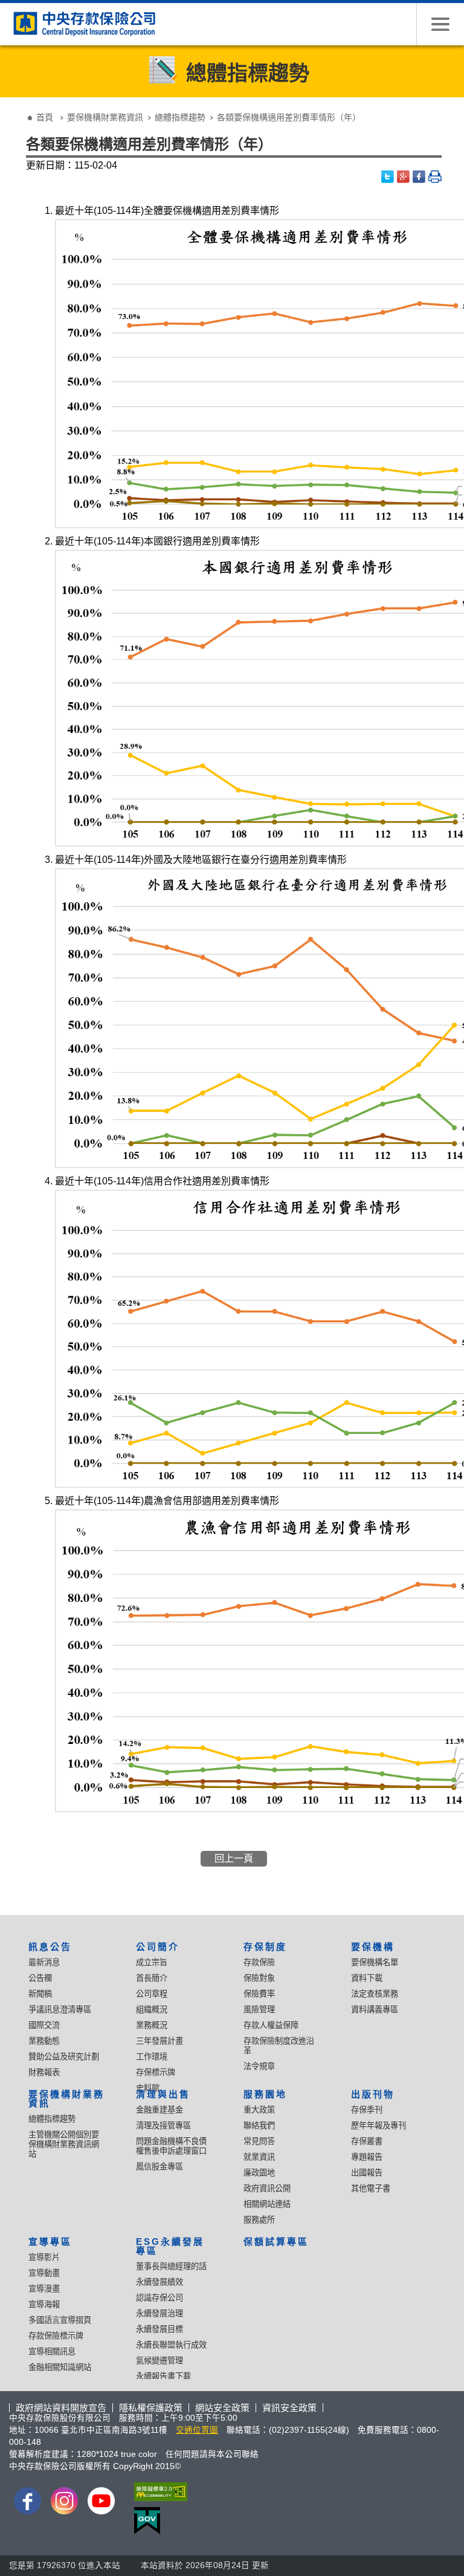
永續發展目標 (159, 2329)
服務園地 (265, 2094)
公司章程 (152, 1994)
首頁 (45, 117)
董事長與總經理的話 (171, 2266)
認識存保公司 (159, 2298)
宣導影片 (44, 2257)
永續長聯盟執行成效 (171, 2345)
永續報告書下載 (163, 2376)
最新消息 (44, 1962)
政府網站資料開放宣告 (61, 2408)
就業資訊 (259, 2157)
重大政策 (259, 2110)
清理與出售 (163, 2094)
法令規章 (259, 2066)
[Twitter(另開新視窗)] (388, 177)
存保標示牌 (156, 2072)
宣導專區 (50, 2242)
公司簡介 (158, 1947)
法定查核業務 (375, 1994)
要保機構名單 (375, 1962)
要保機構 (373, 1947)
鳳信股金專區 (159, 2167)
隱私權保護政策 (151, 2408)
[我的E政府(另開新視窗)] (158, 2521)
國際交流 (44, 2025)
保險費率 (259, 1994)
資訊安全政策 (289, 2408)
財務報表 (44, 2072)
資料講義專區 (375, 2009)
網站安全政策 (222, 2408)
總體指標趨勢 (180, 117)
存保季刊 (367, 2110)
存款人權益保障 (271, 2025)
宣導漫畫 (44, 2289)
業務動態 (44, 2041)
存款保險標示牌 (56, 2336)
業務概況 (152, 2025)
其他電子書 (371, 2188)
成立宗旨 (152, 1962)
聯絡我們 (259, 2126)
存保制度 (265, 1947)
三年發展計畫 (159, 2041)
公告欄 (40, 1978)
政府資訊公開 (267, 2188)
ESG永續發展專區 (170, 2246)
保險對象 (259, 1978)
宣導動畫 (44, 2273)
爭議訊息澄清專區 (60, 2009)
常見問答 (259, 2141)
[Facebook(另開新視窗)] (419, 177)
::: (13, 108)
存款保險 (259, 1962)
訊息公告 (50, 1947)
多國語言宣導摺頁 (60, 2320)
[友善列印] (435, 177)
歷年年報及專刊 (379, 2126)
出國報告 (367, 2173)
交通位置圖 (197, 2430)
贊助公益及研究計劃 (64, 2057)
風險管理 (259, 2009)
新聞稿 (40, 1994)
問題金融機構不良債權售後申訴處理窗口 (171, 2146)
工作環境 (152, 2057)
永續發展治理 (159, 2313)
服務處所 (259, 2220)
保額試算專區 (276, 2242)
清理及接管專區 (163, 2126)
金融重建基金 (159, 2110)
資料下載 (367, 1978)
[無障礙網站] (158, 2492)
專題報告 (367, 2157)
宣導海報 (44, 2304)
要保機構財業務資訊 (105, 117)
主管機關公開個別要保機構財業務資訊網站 (64, 2144)
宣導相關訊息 (52, 2352)
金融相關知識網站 (60, 2367)
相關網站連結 (267, 2204)
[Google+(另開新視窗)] (404, 177)
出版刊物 (373, 2094)
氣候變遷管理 (159, 2361)
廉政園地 (259, 2173)
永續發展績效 (159, 2282)
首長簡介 (152, 1978)
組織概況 (152, 2009)
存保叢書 (367, 2141)
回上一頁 (234, 1858)
